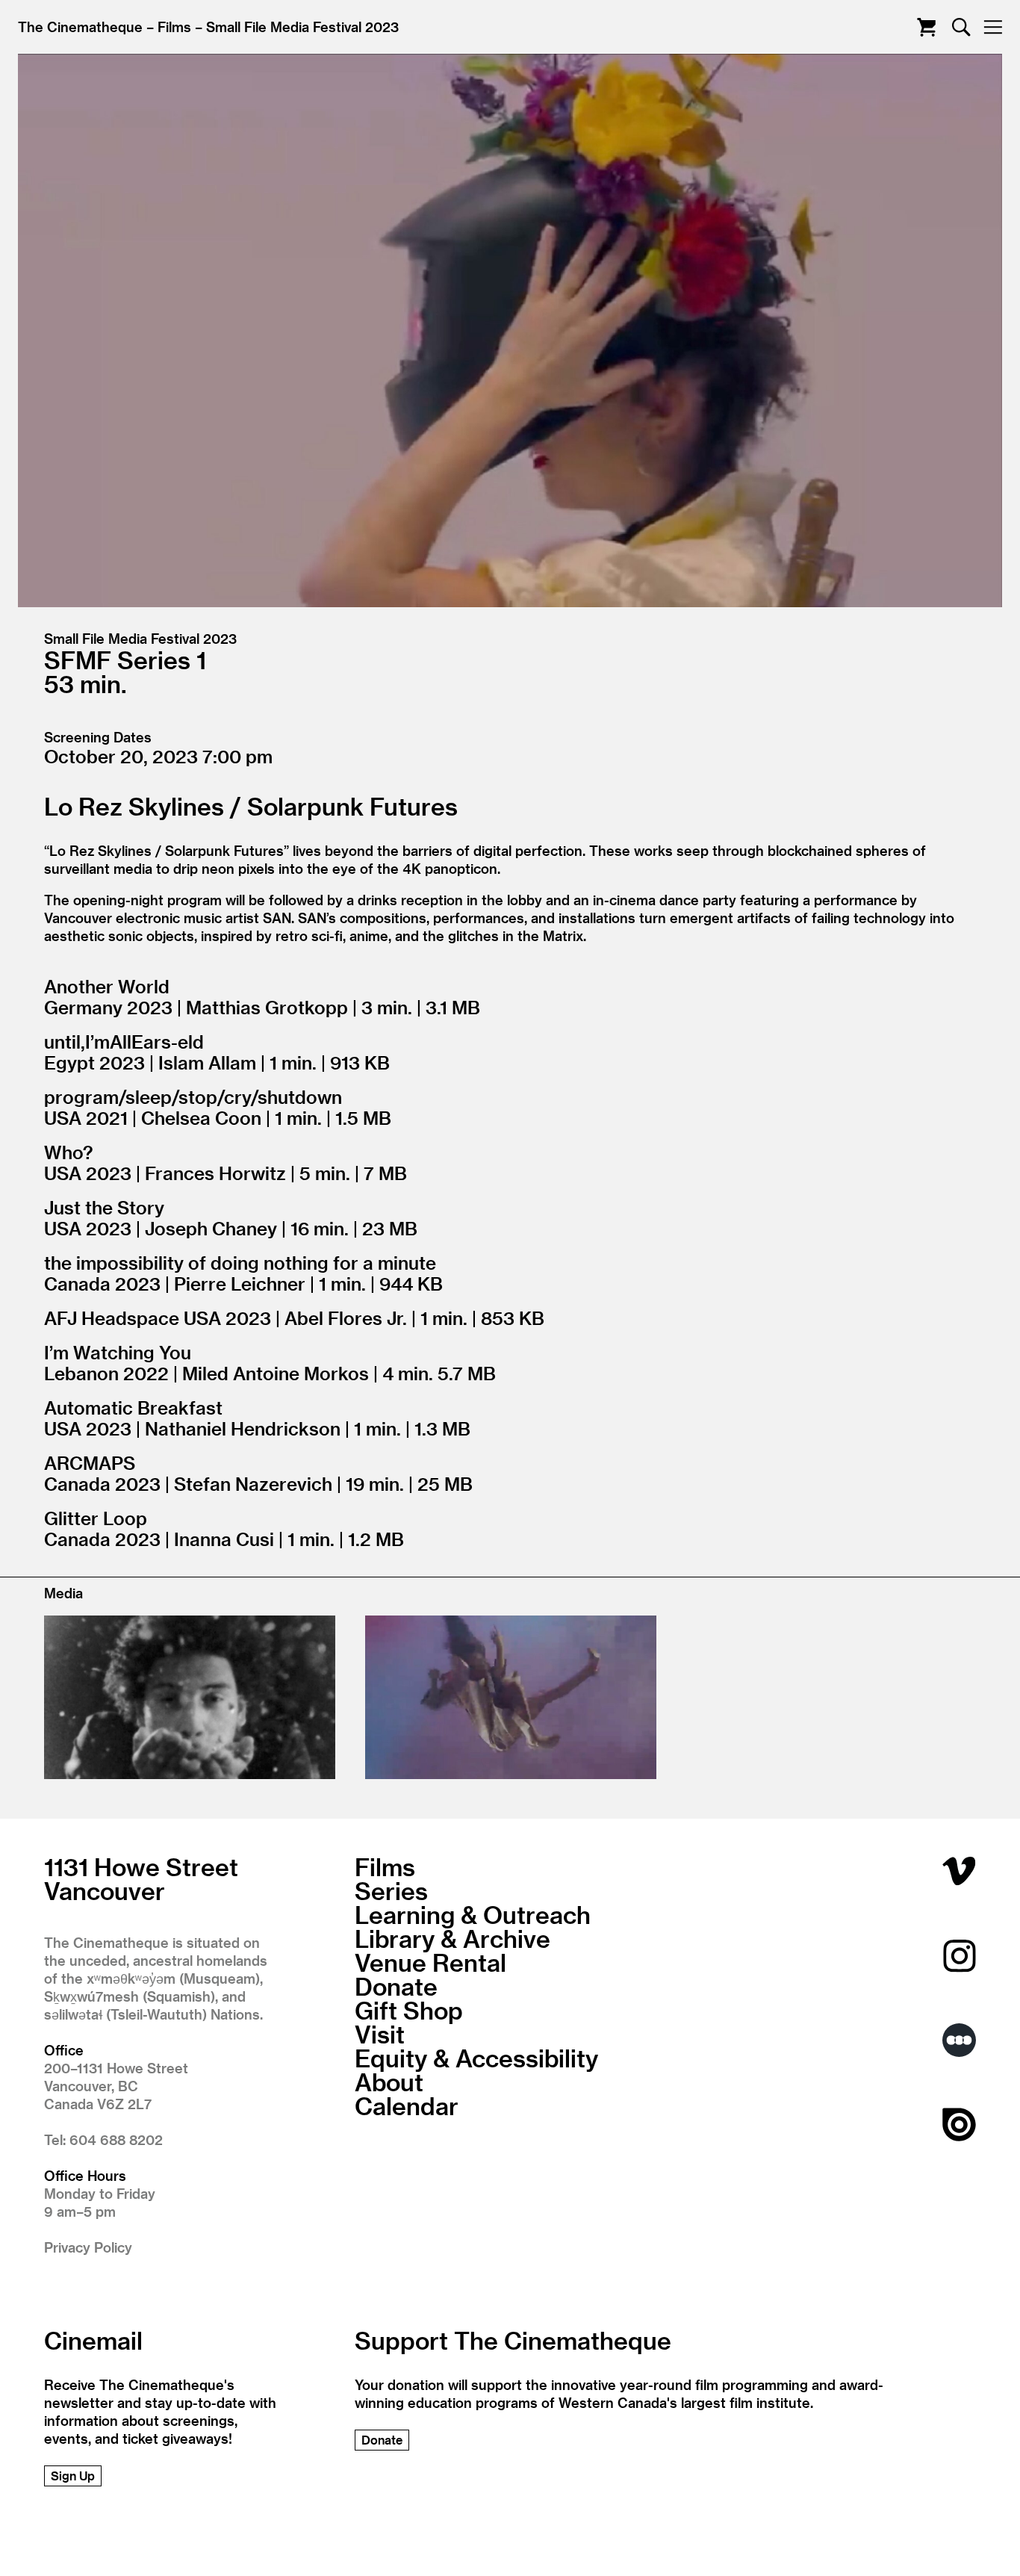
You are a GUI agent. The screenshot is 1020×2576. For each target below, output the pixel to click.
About (389, 2082)
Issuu (959, 2125)
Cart (926, 27)
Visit (380, 2034)
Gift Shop (409, 2010)
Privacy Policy (88, 2247)
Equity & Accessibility (476, 2058)
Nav (993, 27)
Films (174, 27)
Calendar (407, 2105)
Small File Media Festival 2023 (302, 27)
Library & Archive (453, 1938)
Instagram (959, 1956)
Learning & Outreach (473, 1914)
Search (961, 27)
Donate (396, 1986)
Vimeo (959, 1871)
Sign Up (73, 2476)
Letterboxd (959, 2040)
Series (391, 1890)
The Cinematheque (80, 27)
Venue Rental (430, 1962)
